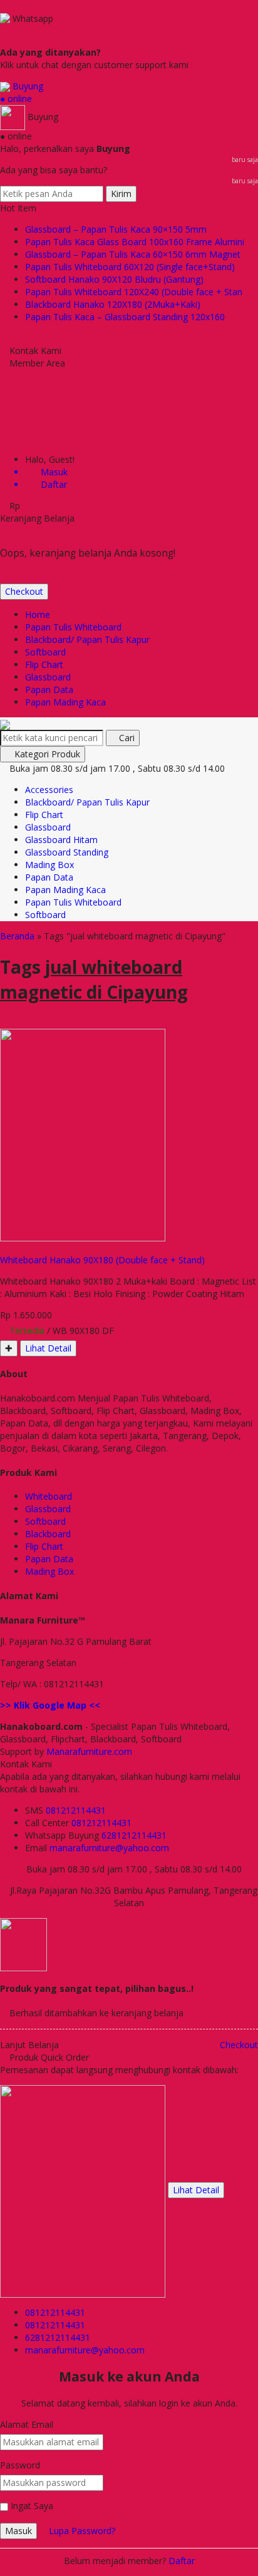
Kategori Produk (46, 754)
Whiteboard (49, 1496)
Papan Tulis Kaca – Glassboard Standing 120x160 (125, 317)
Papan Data (49, 689)
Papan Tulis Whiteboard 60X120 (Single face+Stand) (130, 267)
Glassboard (48, 677)
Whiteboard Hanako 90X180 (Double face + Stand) (102, 1260)
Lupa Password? (82, 2531)
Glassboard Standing (67, 852)
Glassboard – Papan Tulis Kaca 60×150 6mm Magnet (133, 254)
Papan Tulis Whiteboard (73, 627)
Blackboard (48, 1534)
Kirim (121, 194)
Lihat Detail (48, 1348)
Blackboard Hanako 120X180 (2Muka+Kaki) (113, 304)
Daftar (182, 2561)
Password (20, 2465)
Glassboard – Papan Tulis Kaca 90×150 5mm (116, 229)
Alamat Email (27, 2424)
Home (38, 614)
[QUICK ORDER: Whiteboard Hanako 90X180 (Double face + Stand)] (5, 1247)
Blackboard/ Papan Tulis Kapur (87, 639)
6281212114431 (134, 1835)
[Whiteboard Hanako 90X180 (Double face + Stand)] (83, 1134)
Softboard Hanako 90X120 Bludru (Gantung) (114, 279)
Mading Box (49, 865)
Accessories (49, 790)
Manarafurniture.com (89, 1751)
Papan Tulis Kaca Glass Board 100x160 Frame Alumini (135, 242)
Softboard (45, 652)
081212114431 (76, 1810)
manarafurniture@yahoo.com (109, 1848)
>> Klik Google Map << (50, 1705)
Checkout (24, 591)
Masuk (18, 2531)
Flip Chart (44, 664)
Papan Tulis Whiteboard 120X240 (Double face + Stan (134, 292)
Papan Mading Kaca (65, 702)
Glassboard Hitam (61, 840)
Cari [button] (126, 738)
